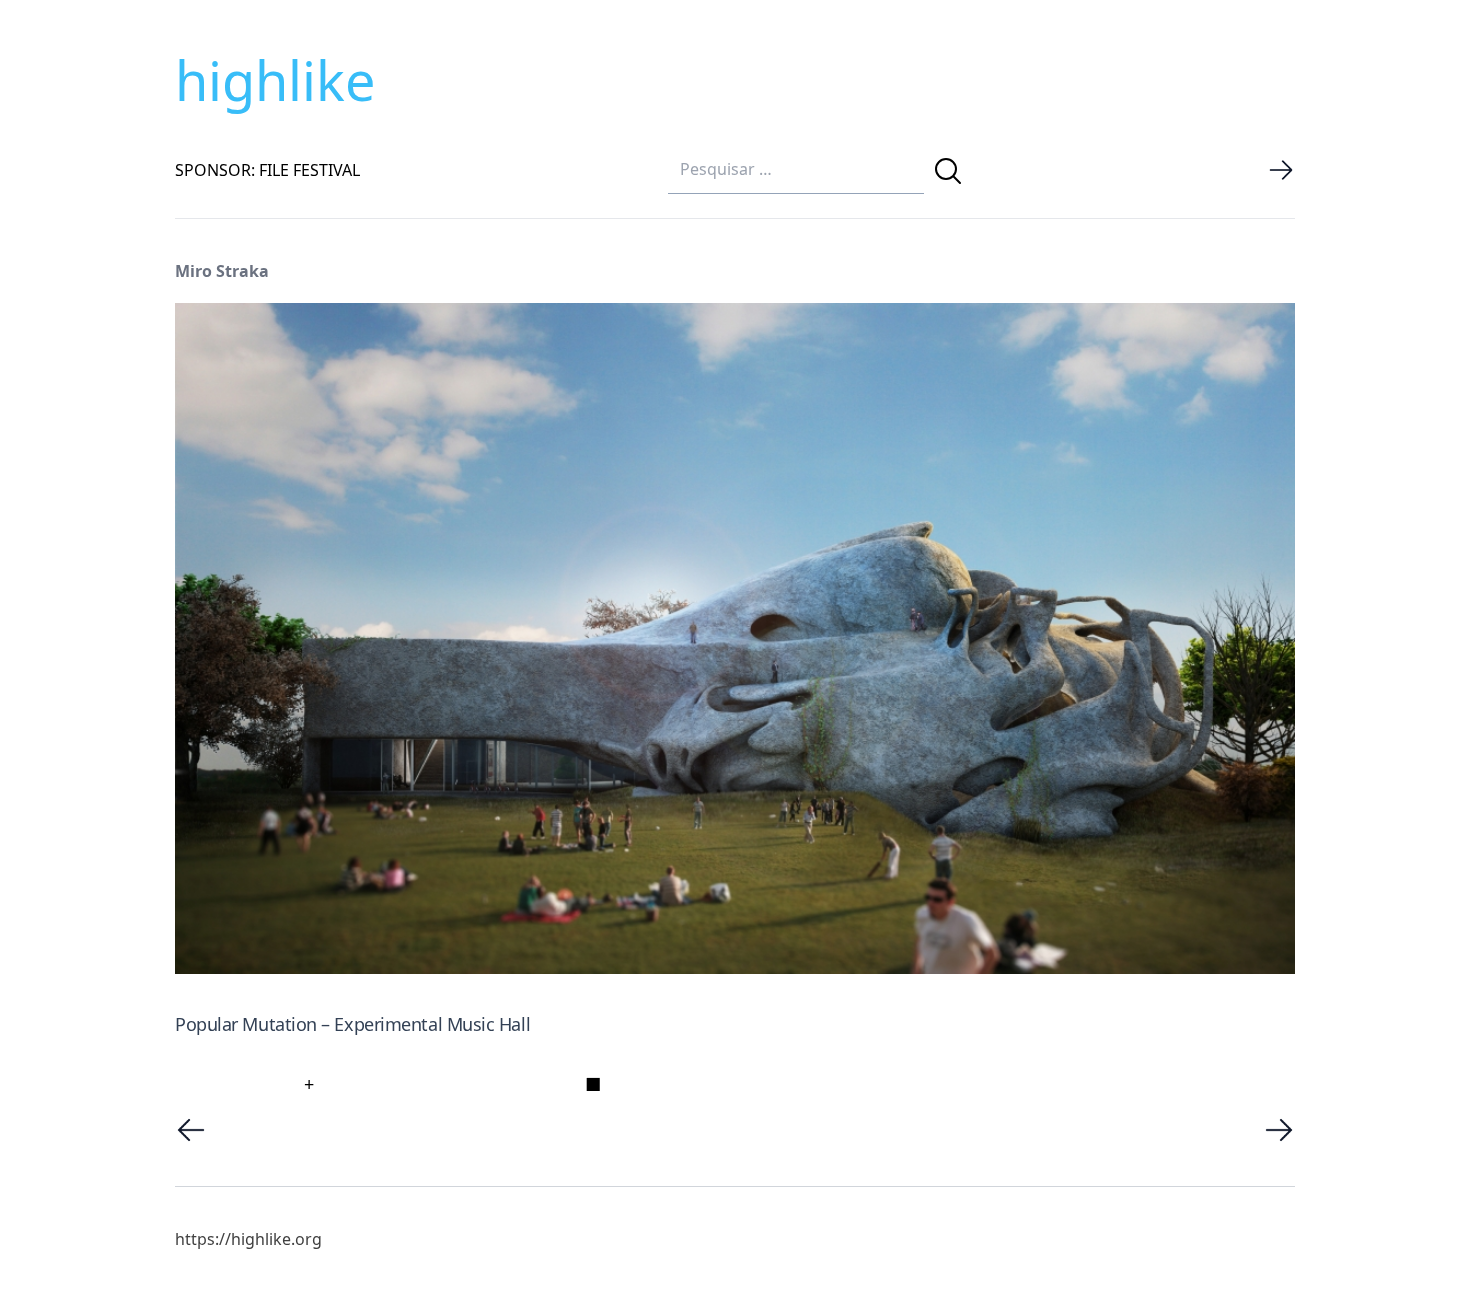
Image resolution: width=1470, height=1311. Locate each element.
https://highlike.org (248, 1239)
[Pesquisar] (948, 171)
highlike (275, 80)
